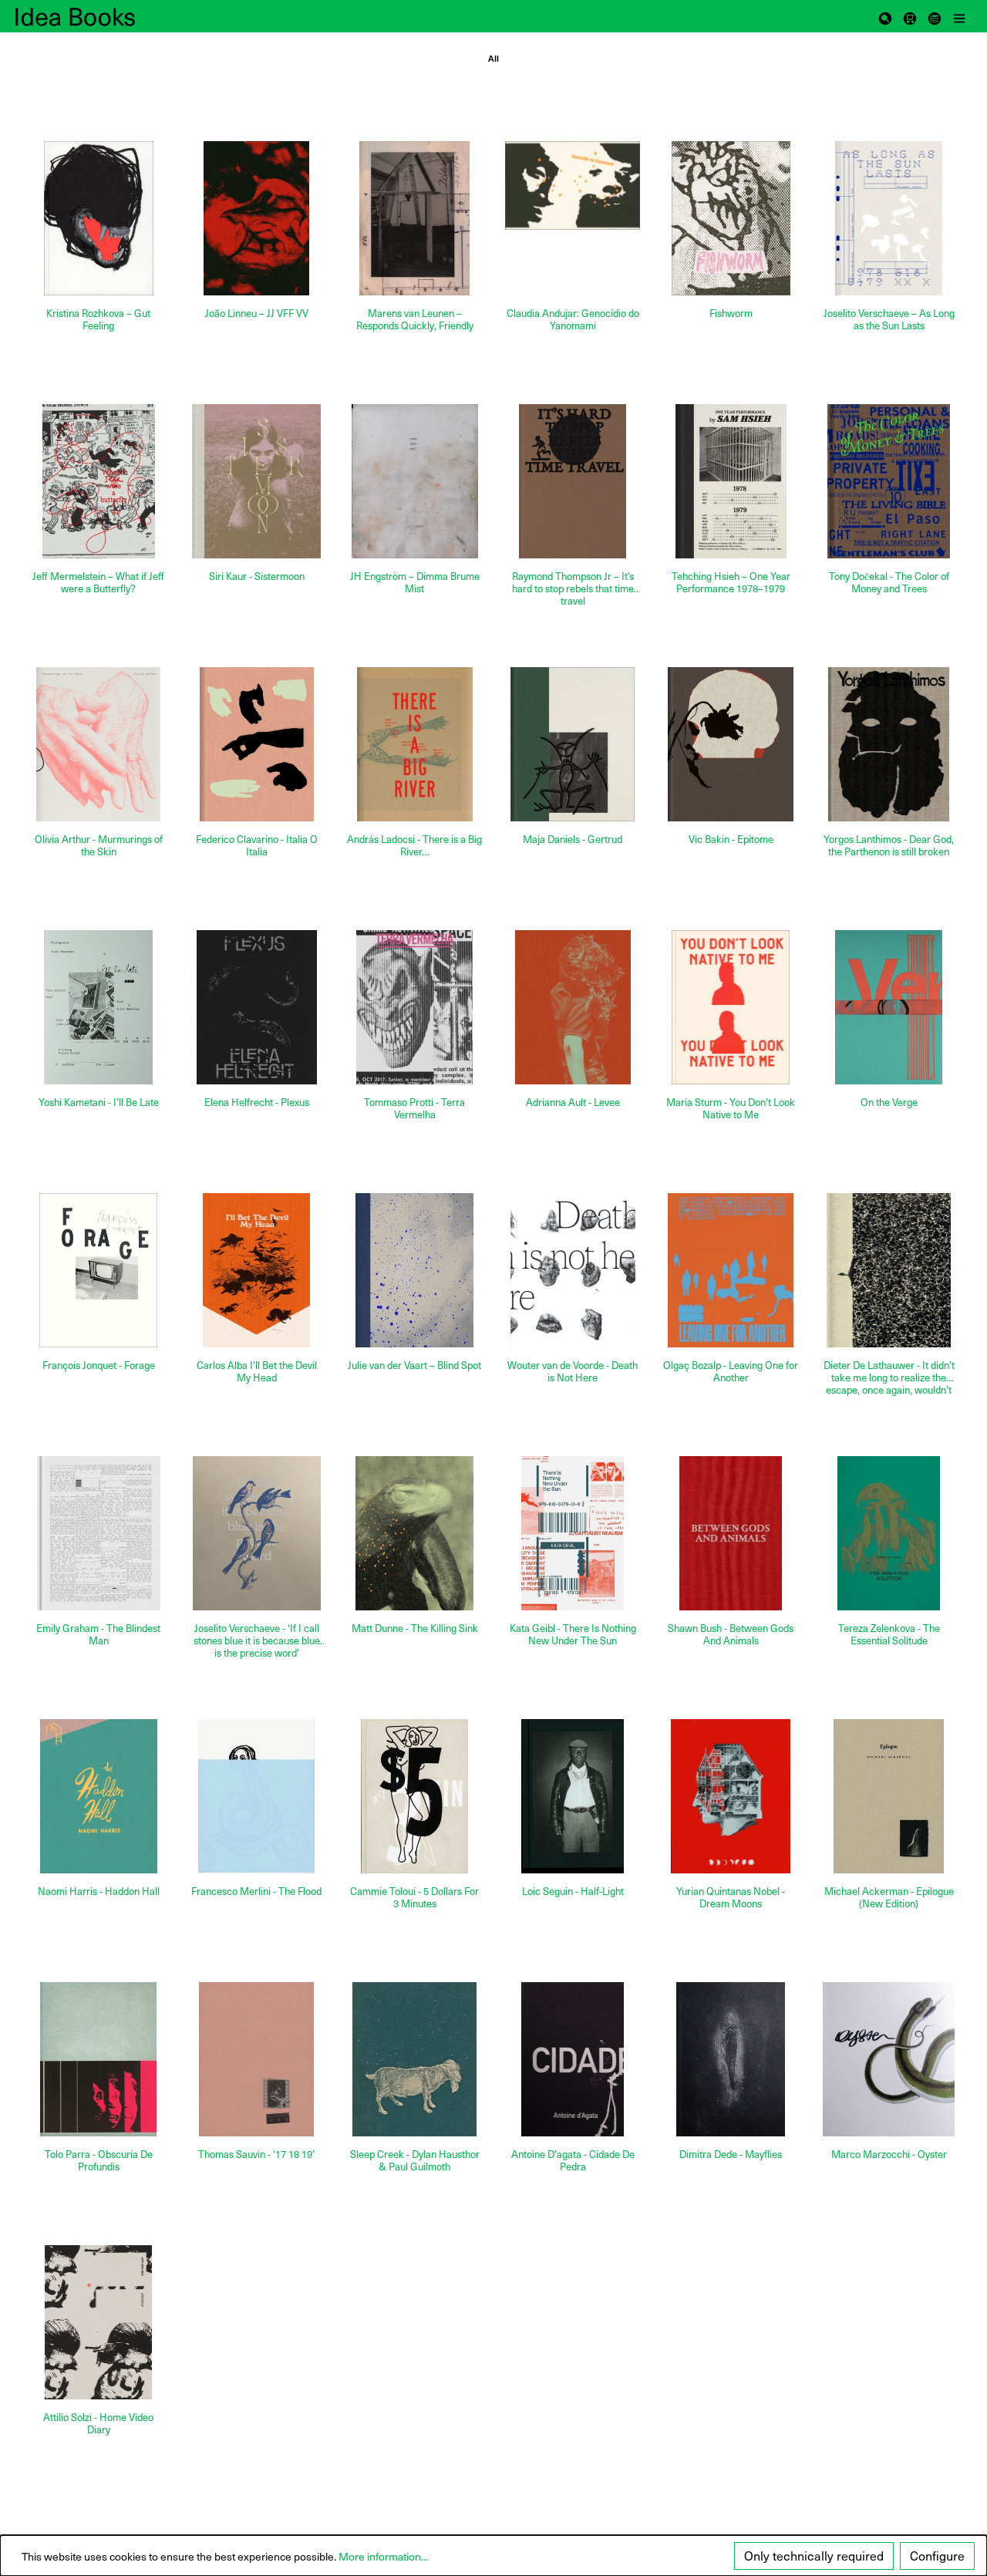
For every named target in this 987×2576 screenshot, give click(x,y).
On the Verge (889, 1103)
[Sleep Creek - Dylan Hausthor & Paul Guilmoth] (414, 2059)
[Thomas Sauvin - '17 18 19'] (256, 2059)
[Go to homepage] (93, 16)
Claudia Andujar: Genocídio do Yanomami (573, 320)
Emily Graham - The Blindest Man (98, 1635)
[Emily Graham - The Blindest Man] (98, 1533)
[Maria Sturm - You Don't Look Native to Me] (731, 1007)
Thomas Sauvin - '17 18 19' (256, 2155)
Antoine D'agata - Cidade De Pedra (573, 2161)
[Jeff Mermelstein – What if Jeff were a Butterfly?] (98, 481)
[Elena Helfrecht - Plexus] (256, 1007)
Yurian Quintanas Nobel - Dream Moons (731, 1898)
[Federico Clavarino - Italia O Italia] (256, 744)
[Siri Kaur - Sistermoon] (256, 481)
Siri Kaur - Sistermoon (257, 577)
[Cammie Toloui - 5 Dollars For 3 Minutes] (414, 1796)
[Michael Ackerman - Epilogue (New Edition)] (889, 1796)
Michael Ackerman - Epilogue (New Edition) (889, 1898)
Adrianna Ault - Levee (573, 1103)
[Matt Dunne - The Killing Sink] (414, 1533)
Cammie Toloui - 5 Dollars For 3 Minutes (414, 1898)
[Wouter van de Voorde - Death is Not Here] (573, 1270)
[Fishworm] (731, 218)
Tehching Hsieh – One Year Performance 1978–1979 (731, 583)
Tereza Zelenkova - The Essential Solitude (889, 1635)
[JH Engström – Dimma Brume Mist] (414, 481)
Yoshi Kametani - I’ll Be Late (99, 1103)
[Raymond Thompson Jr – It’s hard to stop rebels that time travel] (573, 481)
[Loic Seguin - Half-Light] (573, 1796)
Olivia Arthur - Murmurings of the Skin (99, 846)
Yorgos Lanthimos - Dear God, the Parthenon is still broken (889, 846)
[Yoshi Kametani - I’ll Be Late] (98, 1007)
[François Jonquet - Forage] (98, 1270)
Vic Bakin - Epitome (731, 840)
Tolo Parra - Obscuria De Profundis (99, 2161)
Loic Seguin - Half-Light (573, 1892)
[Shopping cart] (910, 16)
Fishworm (731, 314)
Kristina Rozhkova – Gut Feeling (98, 320)
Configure (937, 2556)
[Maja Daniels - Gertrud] (573, 744)
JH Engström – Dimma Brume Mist (415, 583)
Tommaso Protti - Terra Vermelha (414, 1109)
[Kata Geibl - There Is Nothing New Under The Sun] (573, 1533)
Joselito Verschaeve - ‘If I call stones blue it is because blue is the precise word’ (257, 1640)
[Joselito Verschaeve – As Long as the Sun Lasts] (889, 218)
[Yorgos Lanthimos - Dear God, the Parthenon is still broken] (889, 744)
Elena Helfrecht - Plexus (257, 1103)
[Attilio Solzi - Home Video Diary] (98, 2322)
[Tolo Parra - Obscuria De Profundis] (98, 2059)
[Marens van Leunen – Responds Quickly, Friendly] (414, 218)
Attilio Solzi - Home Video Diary (98, 2424)
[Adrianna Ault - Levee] (573, 1007)
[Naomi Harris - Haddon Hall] (98, 1796)
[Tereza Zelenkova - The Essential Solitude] (889, 1533)
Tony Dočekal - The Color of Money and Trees (889, 583)
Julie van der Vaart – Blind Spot (414, 1366)
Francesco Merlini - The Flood (256, 1892)
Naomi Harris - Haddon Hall (99, 1892)
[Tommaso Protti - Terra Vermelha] (414, 1007)
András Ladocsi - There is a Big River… (414, 846)
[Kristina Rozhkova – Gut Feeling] (98, 218)
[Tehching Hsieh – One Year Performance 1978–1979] (731, 481)
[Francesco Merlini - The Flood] (256, 1796)
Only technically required (814, 2556)
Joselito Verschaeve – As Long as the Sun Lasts (889, 320)
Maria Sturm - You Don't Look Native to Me (731, 1109)
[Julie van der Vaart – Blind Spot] (414, 1270)
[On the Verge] (889, 1007)
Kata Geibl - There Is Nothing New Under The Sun (573, 1635)
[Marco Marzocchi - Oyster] (889, 2059)
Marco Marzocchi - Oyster (889, 2155)
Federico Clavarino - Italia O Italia (257, 846)
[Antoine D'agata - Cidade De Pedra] (573, 2059)
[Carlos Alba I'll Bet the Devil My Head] (256, 1270)
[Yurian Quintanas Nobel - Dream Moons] (731, 1796)
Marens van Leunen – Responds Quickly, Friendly (415, 320)
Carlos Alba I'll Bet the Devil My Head (257, 1372)
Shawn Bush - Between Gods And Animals (731, 1635)
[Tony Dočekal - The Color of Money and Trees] (889, 481)
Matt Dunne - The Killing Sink (415, 1629)
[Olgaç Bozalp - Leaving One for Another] (731, 1270)
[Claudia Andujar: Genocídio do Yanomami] (573, 186)
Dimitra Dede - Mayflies (731, 2155)
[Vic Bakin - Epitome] (731, 744)
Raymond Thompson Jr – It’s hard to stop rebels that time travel (573, 588)
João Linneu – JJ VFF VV (257, 314)
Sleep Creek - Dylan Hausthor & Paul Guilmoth (415, 2161)
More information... (383, 2556)
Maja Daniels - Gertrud (573, 840)
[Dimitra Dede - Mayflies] (731, 2059)
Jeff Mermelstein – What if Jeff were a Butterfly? (98, 583)
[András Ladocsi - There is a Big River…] (414, 744)
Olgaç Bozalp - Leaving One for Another (731, 1372)
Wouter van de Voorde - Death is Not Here (573, 1372)
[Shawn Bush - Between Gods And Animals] (731, 1533)
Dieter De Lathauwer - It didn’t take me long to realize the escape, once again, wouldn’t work (889, 1377)
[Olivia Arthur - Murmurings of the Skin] (98, 744)
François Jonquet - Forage (99, 1366)
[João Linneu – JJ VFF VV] (256, 218)
